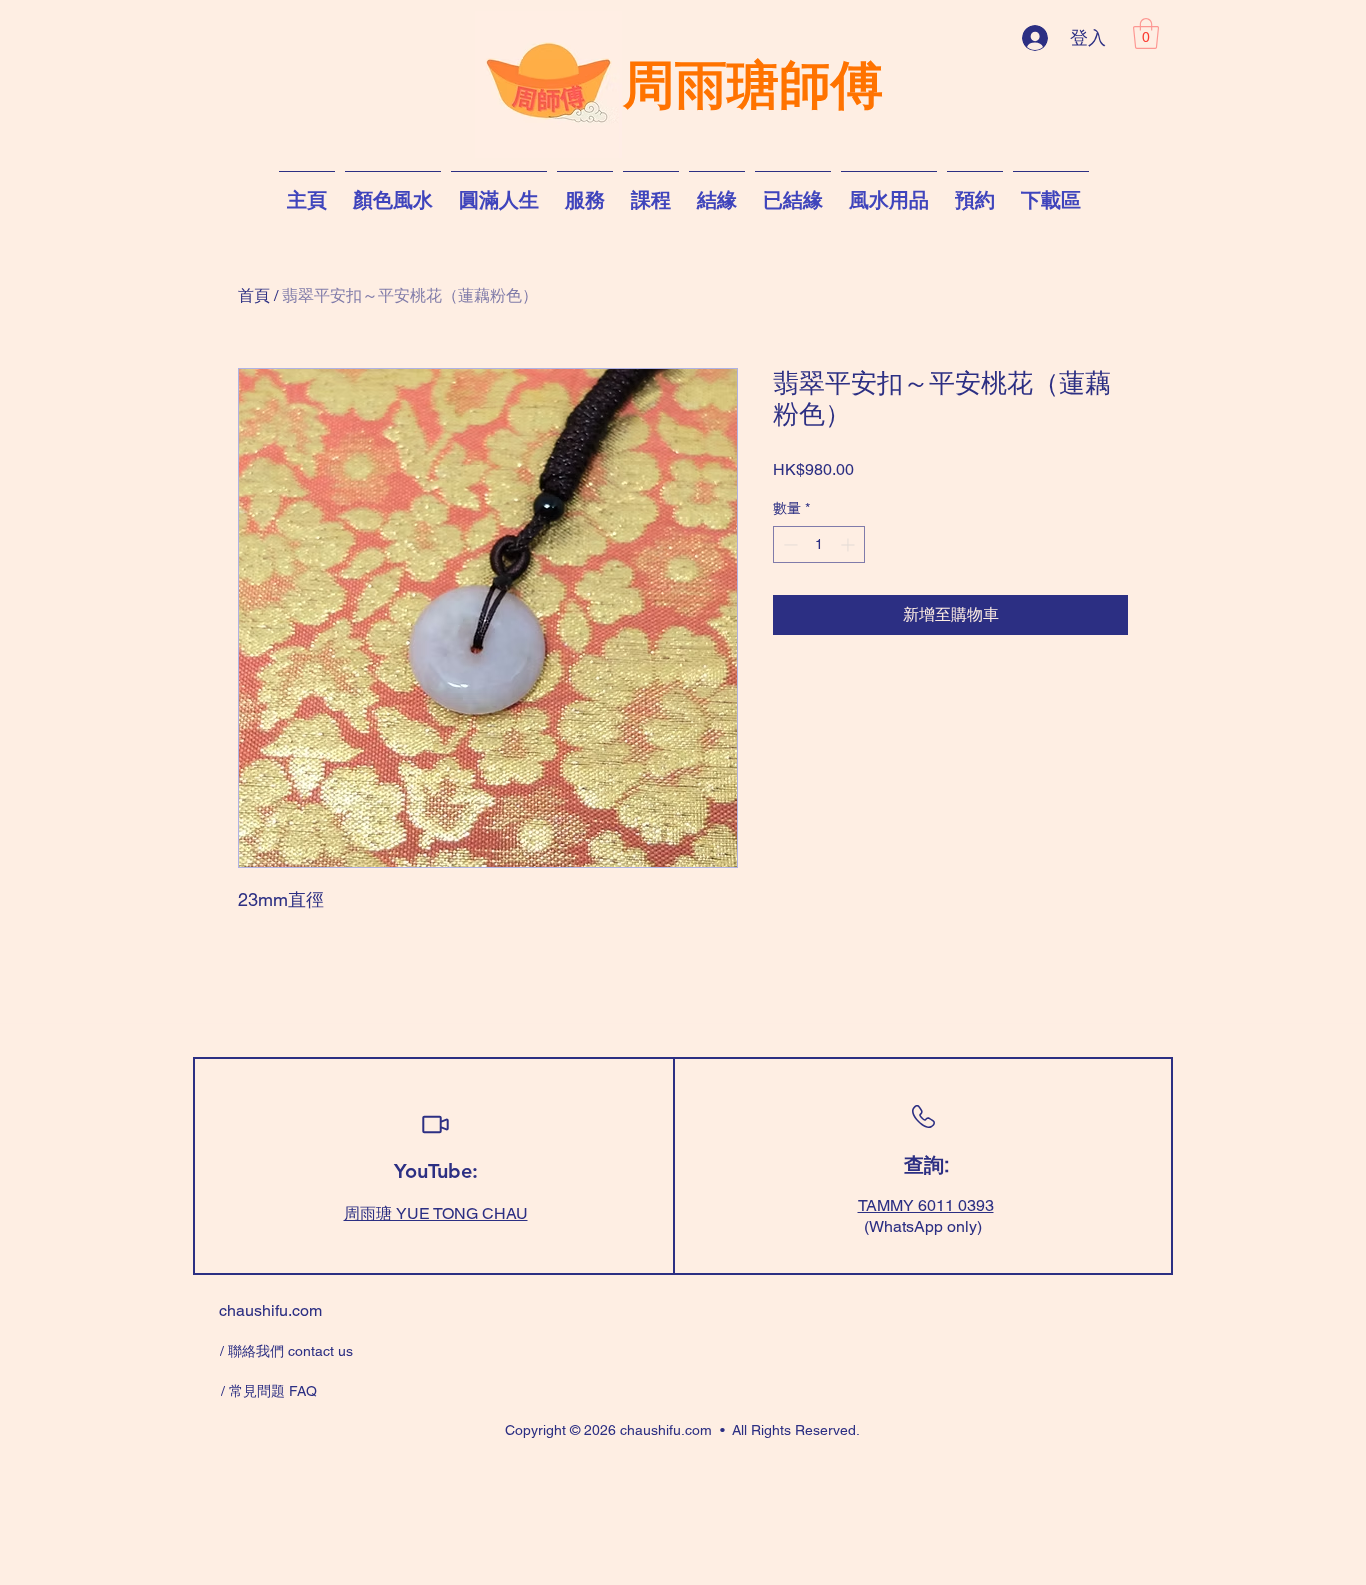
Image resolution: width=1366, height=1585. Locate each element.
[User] (435, 1124)
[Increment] (849, 544)
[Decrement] (788, 544)
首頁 (254, 295)
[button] (1146, 33)
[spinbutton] (819, 544)
